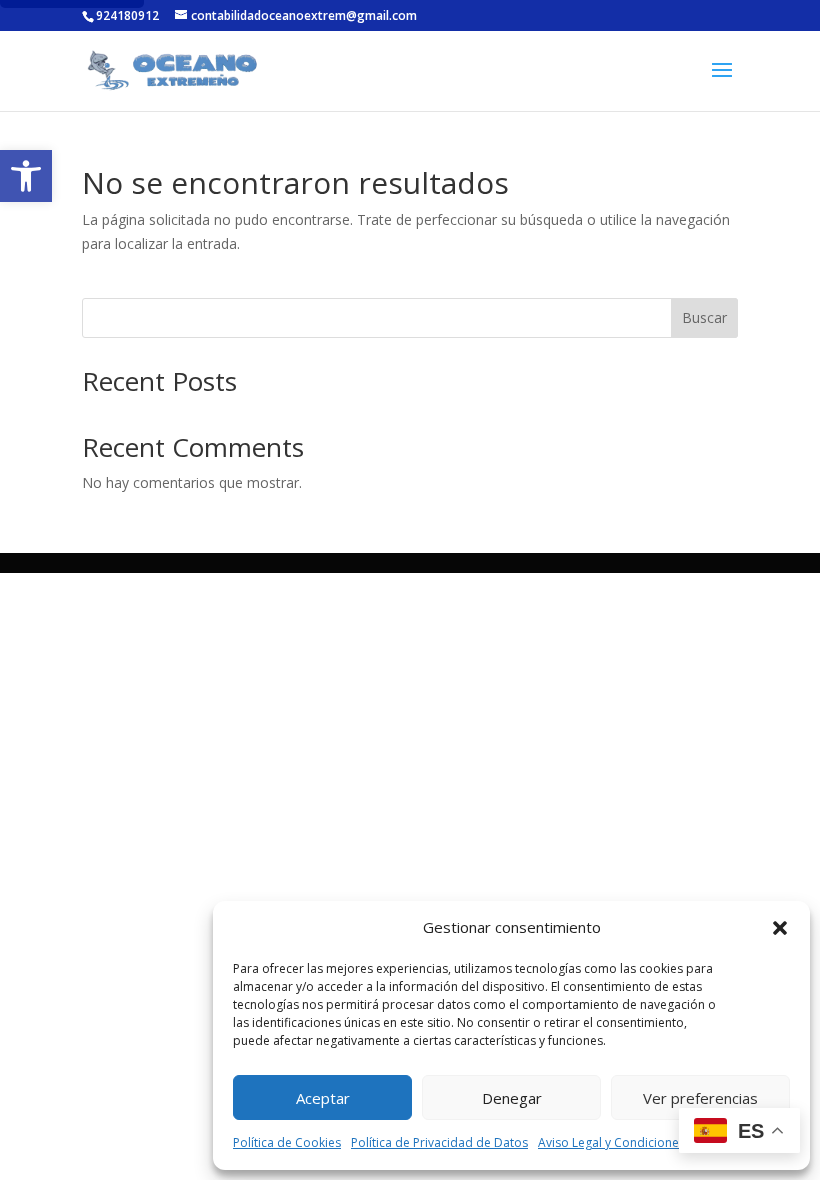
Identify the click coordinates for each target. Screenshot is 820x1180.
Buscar (704, 317)
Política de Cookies (287, 1142)
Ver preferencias (700, 1098)
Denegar (512, 1098)
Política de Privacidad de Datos (439, 1142)
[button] (26, 176)
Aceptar (323, 1098)
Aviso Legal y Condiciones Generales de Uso (664, 1142)
